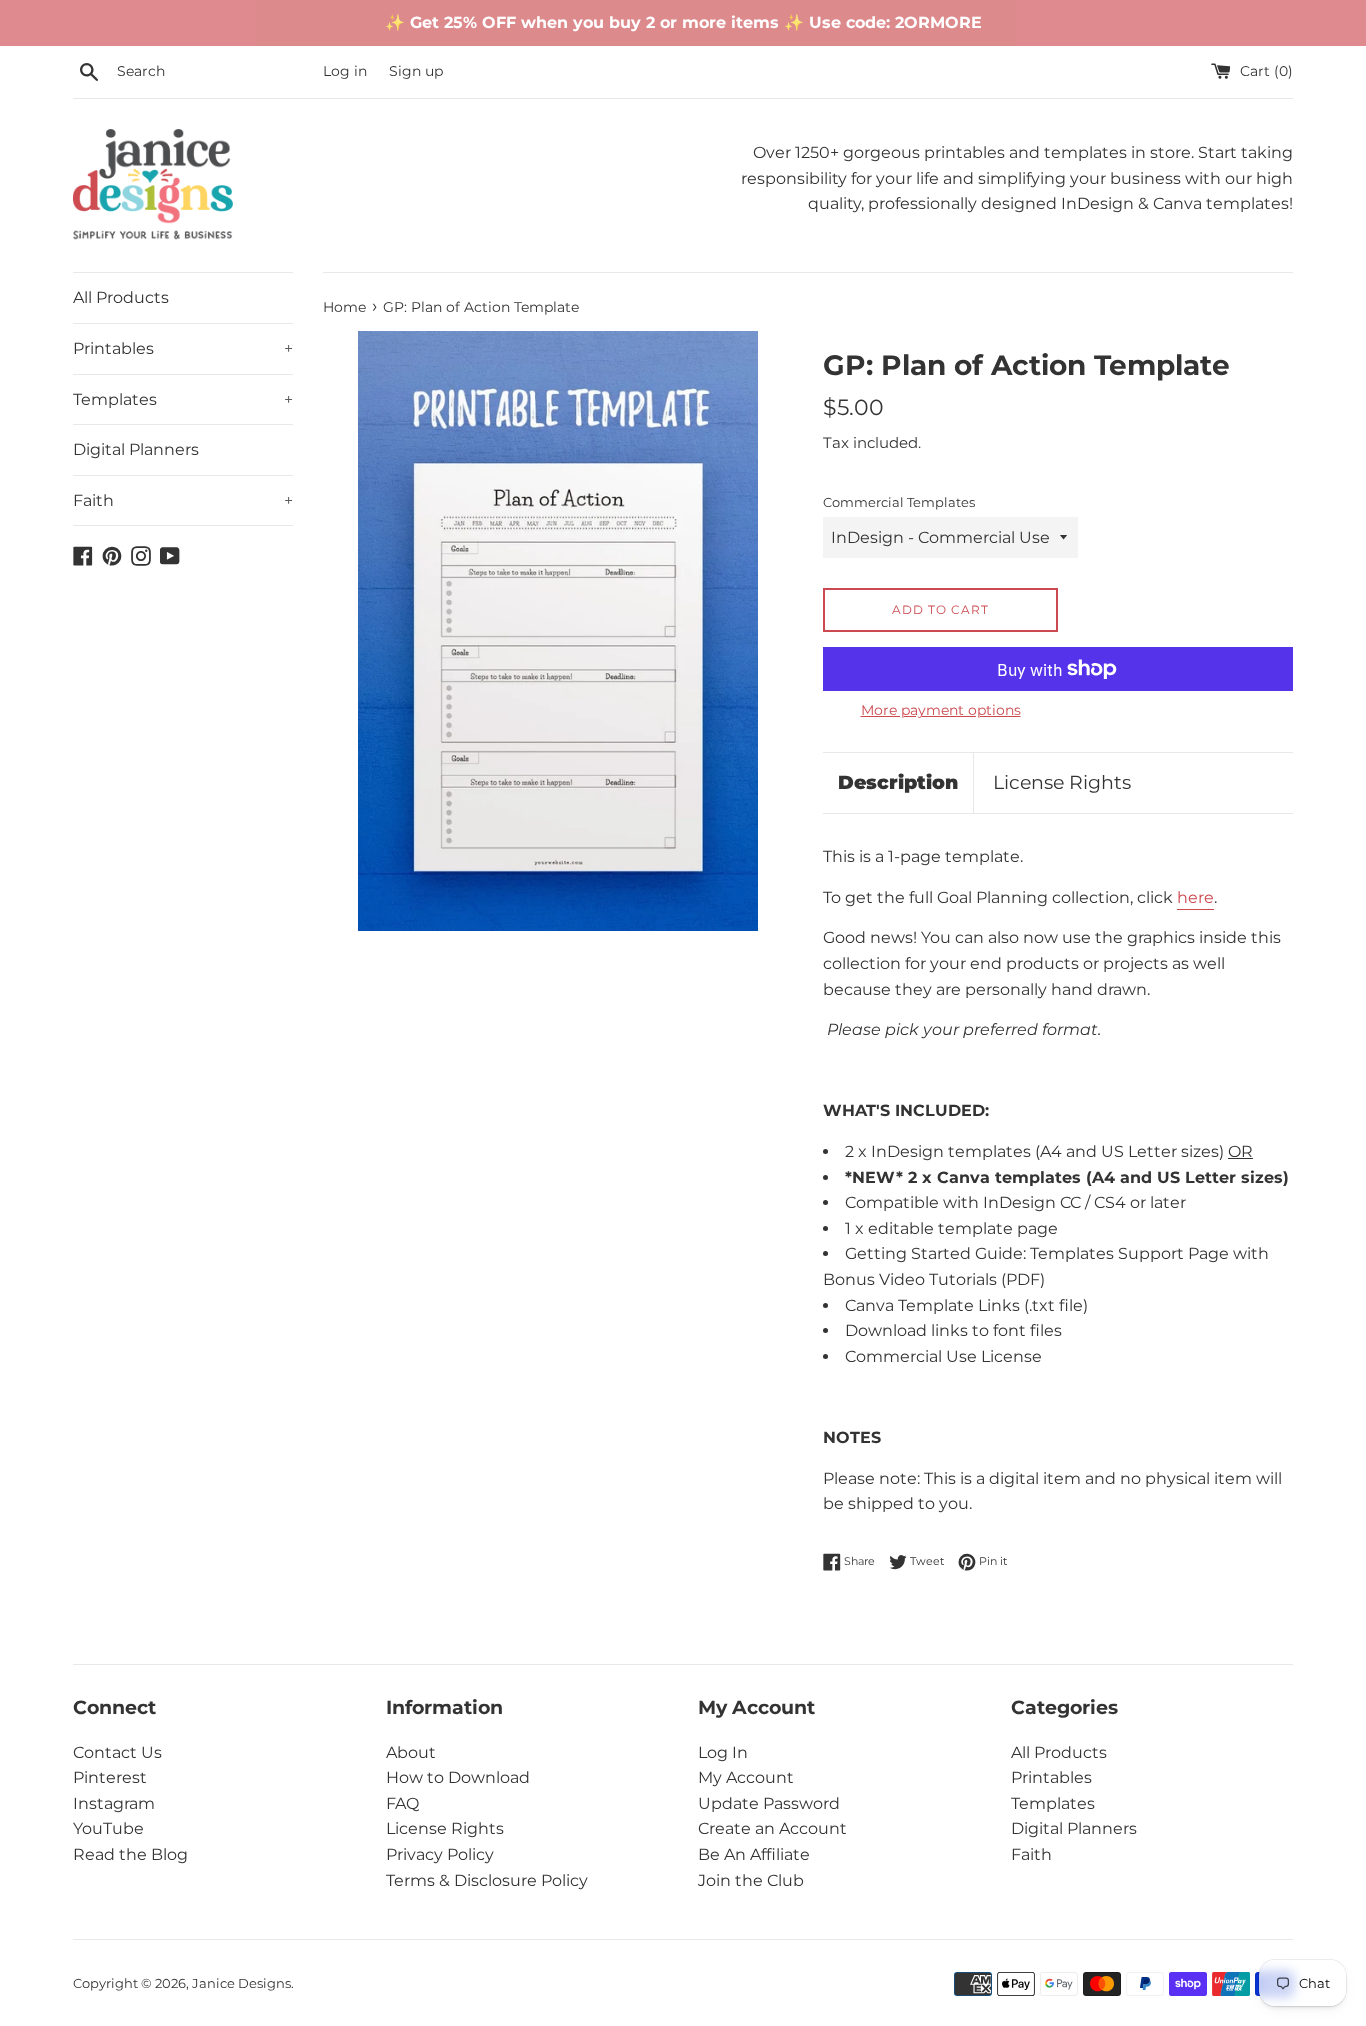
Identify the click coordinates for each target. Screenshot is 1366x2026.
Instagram (114, 1803)
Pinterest (110, 1777)
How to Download (458, 1777)
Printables (183, 348)
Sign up (416, 71)
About (411, 1752)
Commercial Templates (899, 502)
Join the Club (751, 1880)
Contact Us (117, 1752)
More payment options (941, 710)
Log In (723, 1752)
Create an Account (772, 1828)
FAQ (402, 1803)
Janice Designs (241, 1983)
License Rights (1062, 782)
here (1195, 897)
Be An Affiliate (754, 1854)
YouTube (108, 1828)
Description (898, 782)
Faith (183, 500)
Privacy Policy (440, 1854)
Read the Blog (130, 1854)
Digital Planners (136, 449)
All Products (121, 297)
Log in (345, 71)
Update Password (769, 1803)
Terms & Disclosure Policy (487, 1880)
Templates (183, 399)
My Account (746, 1777)
